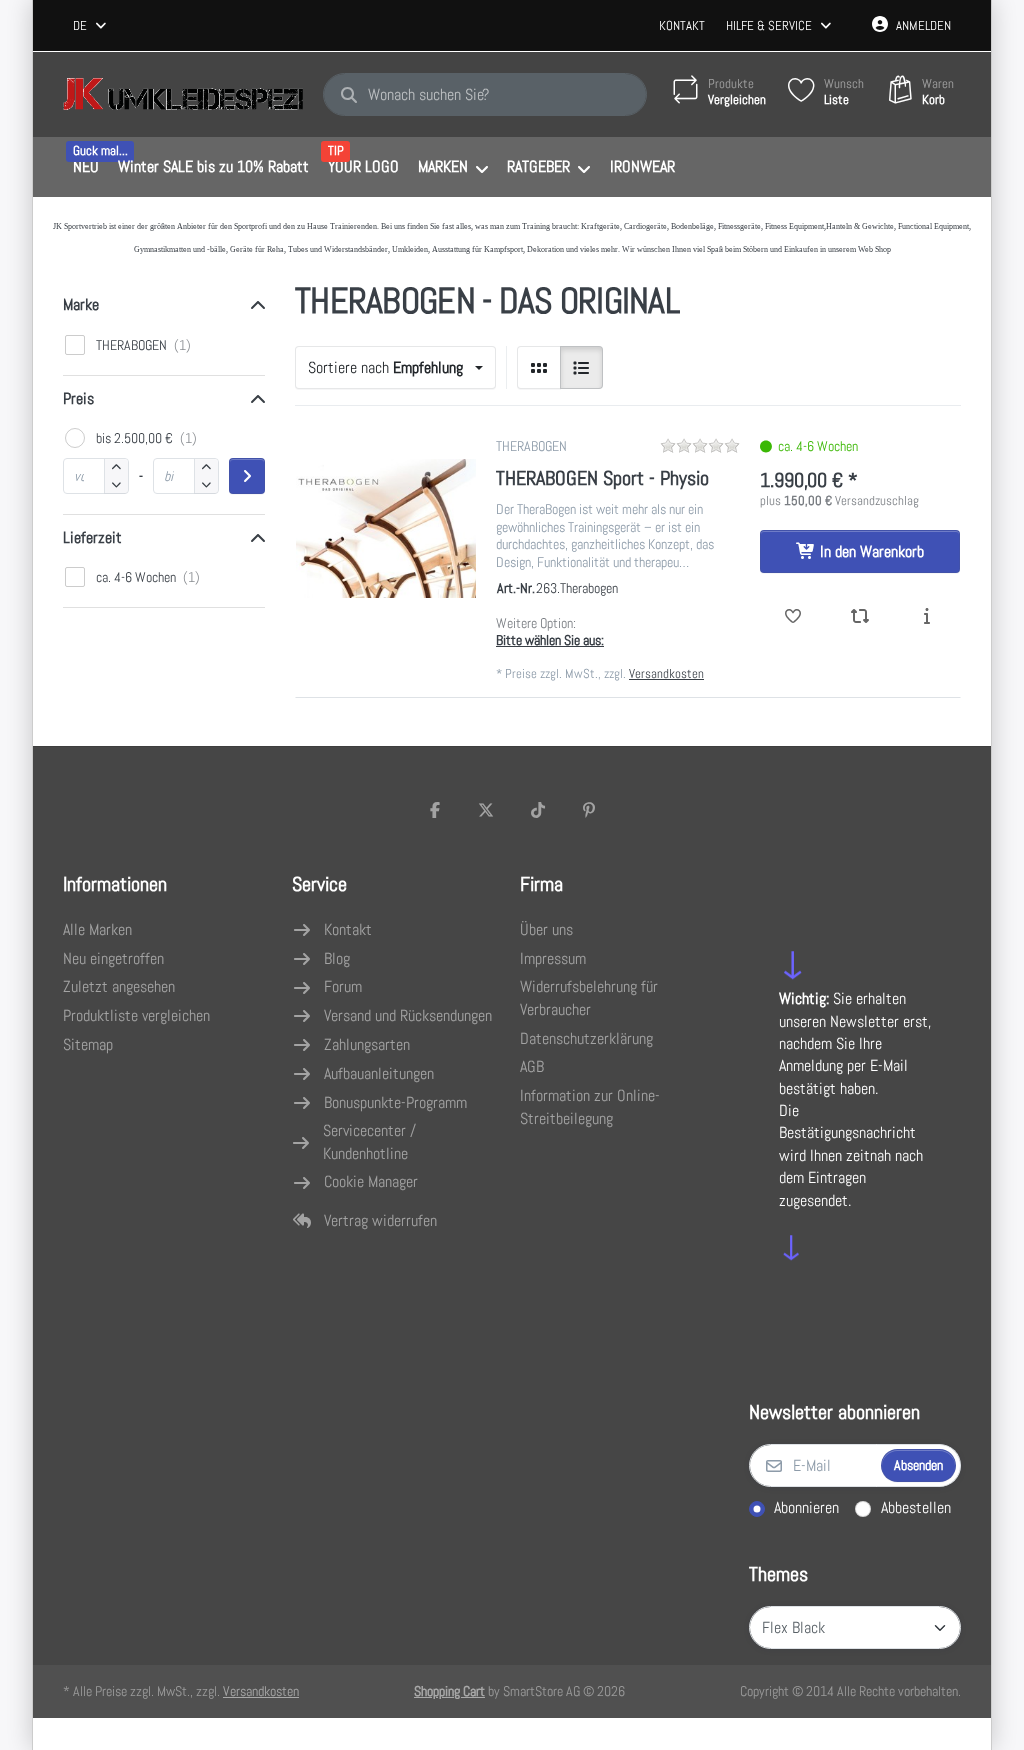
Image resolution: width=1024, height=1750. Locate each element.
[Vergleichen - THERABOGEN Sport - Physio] (860, 617)
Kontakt (682, 25)
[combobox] (91, 26)
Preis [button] (78, 398)
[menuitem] (85, 168)
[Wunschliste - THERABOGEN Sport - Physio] (793, 617)
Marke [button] (81, 304)
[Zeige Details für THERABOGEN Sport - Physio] (386, 528)
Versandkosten (666, 673)
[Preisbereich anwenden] (247, 476)
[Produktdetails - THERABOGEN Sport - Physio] (926, 617)
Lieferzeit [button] (92, 537)
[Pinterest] (590, 810)
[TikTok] (538, 810)
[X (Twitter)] (486, 810)
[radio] (539, 368)
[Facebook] (435, 810)
